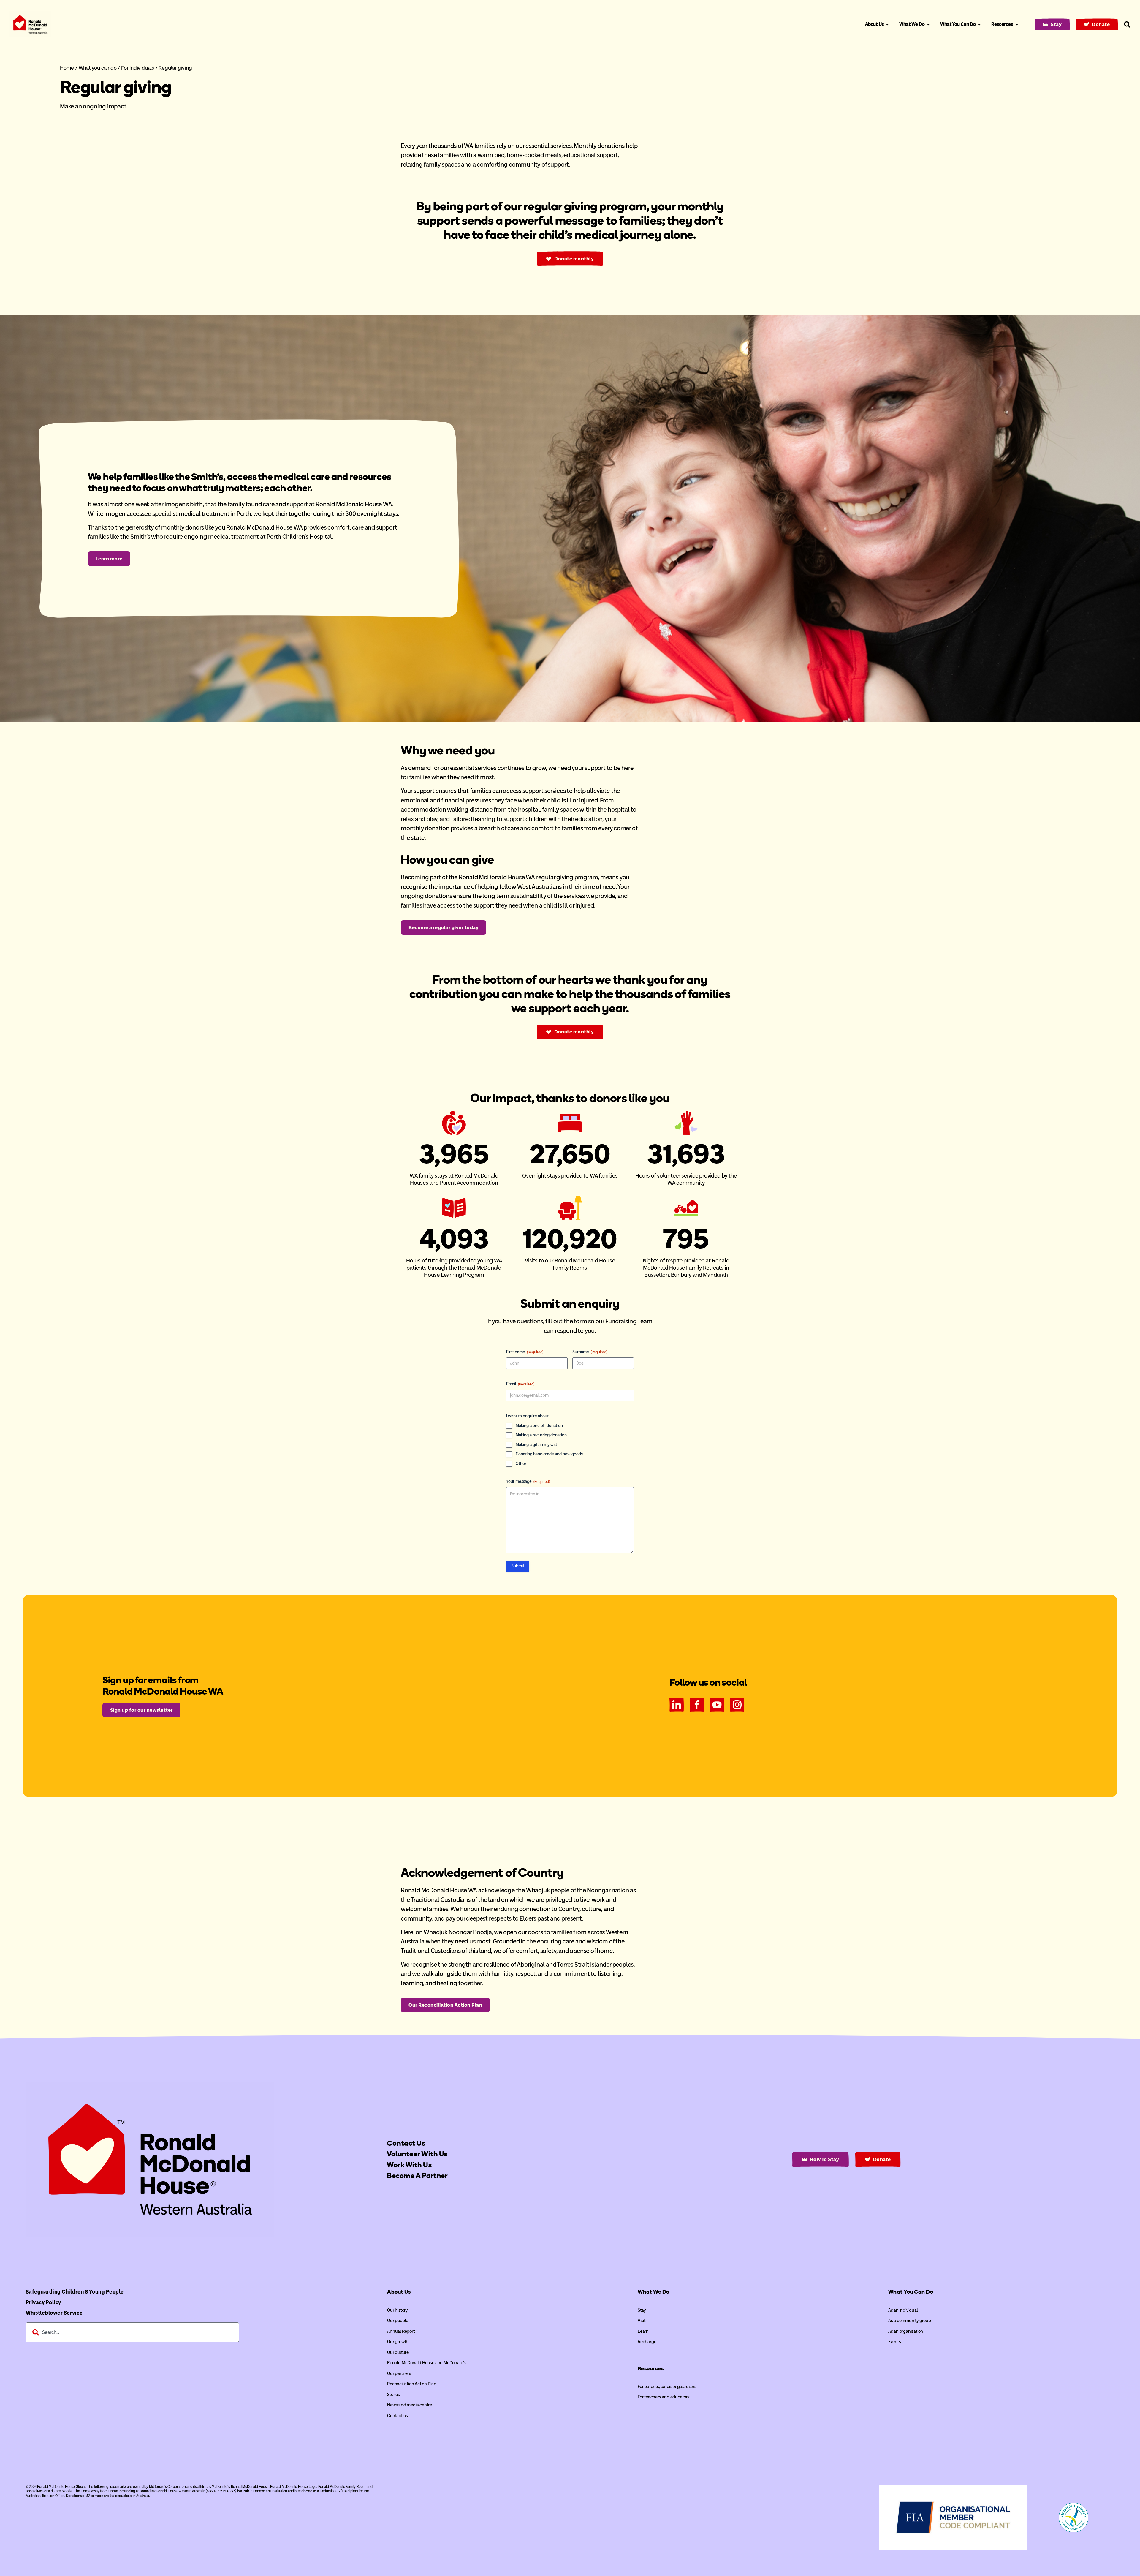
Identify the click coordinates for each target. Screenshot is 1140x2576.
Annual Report (401, 2331)
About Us (399, 2292)
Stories (394, 2395)
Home (67, 68)
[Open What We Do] (928, 24)
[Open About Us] (887, 24)
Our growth (398, 2342)
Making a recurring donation (541, 1435)
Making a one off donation (539, 1426)
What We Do (654, 2292)
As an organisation (906, 2331)
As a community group (910, 2321)
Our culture (398, 2352)
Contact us (398, 2416)
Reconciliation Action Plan (412, 2384)
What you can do (98, 68)
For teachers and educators (664, 2397)
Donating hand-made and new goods (549, 1454)
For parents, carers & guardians (667, 2387)
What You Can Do (911, 2292)
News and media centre (410, 2405)
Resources (651, 2368)
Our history (397, 2310)
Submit (518, 1566)
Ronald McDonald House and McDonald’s (426, 2363)
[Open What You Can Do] (979, 24)
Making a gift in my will (536, 1445)
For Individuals (138, 68)
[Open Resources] (1017, 24)
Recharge (647, 2342)
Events (895, 2342)
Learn (643, 2331)
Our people (398, 2321)
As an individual (903, 2310)
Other (521, 1464)
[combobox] (132, 2332)
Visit (642, 2321)
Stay (642, 2310)
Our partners (399, 2373)
